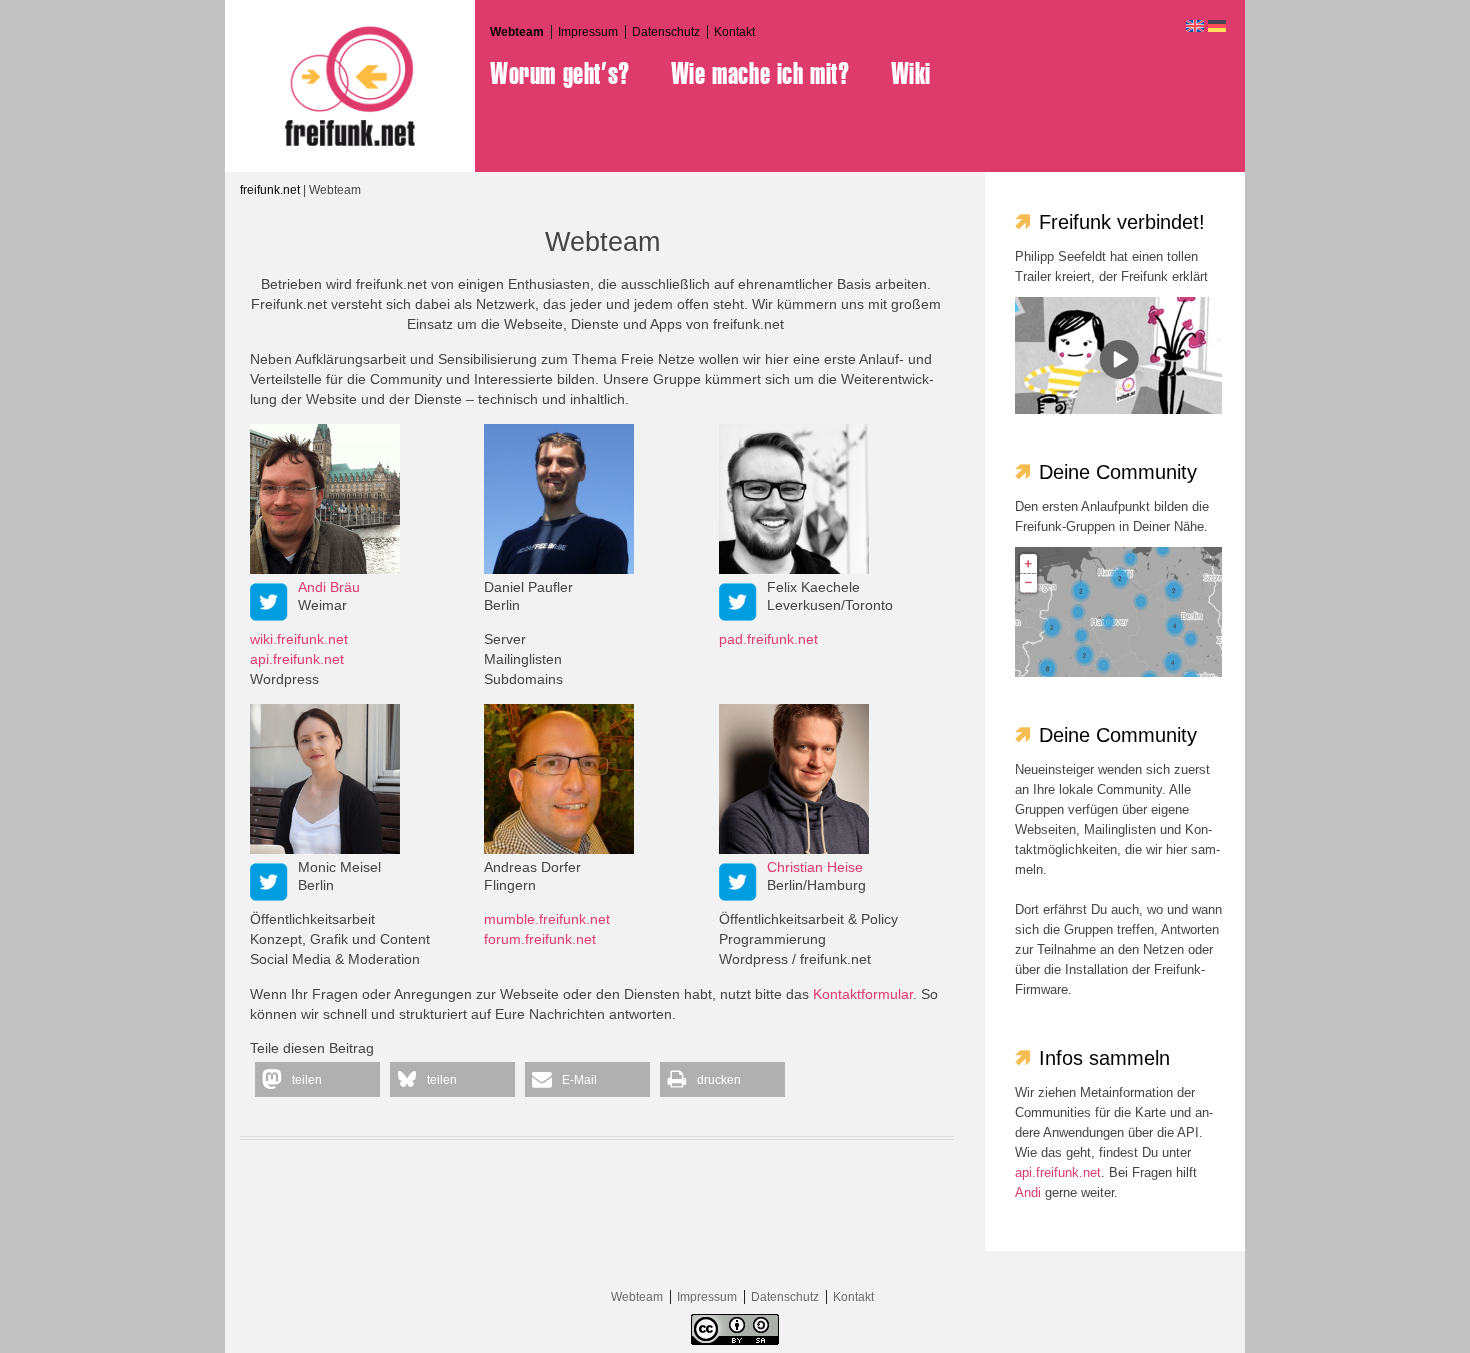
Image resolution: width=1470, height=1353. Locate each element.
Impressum (588, 32)
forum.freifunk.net (540, 939)
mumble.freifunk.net (547, 919)
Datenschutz (666, 32)
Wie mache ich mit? (760, 74)
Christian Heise (815, 867)
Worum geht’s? (560, 74)
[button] (317, 1079)
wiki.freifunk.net (299, 639)
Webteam (517, 32)
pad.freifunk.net (768, 639)
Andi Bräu (329, 587)
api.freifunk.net (297, 659)
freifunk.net (270, 190)
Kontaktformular (863, 994)
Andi (1028, 1192)
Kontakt (734, 32)
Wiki (911, 74)
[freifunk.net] (350, 86)
